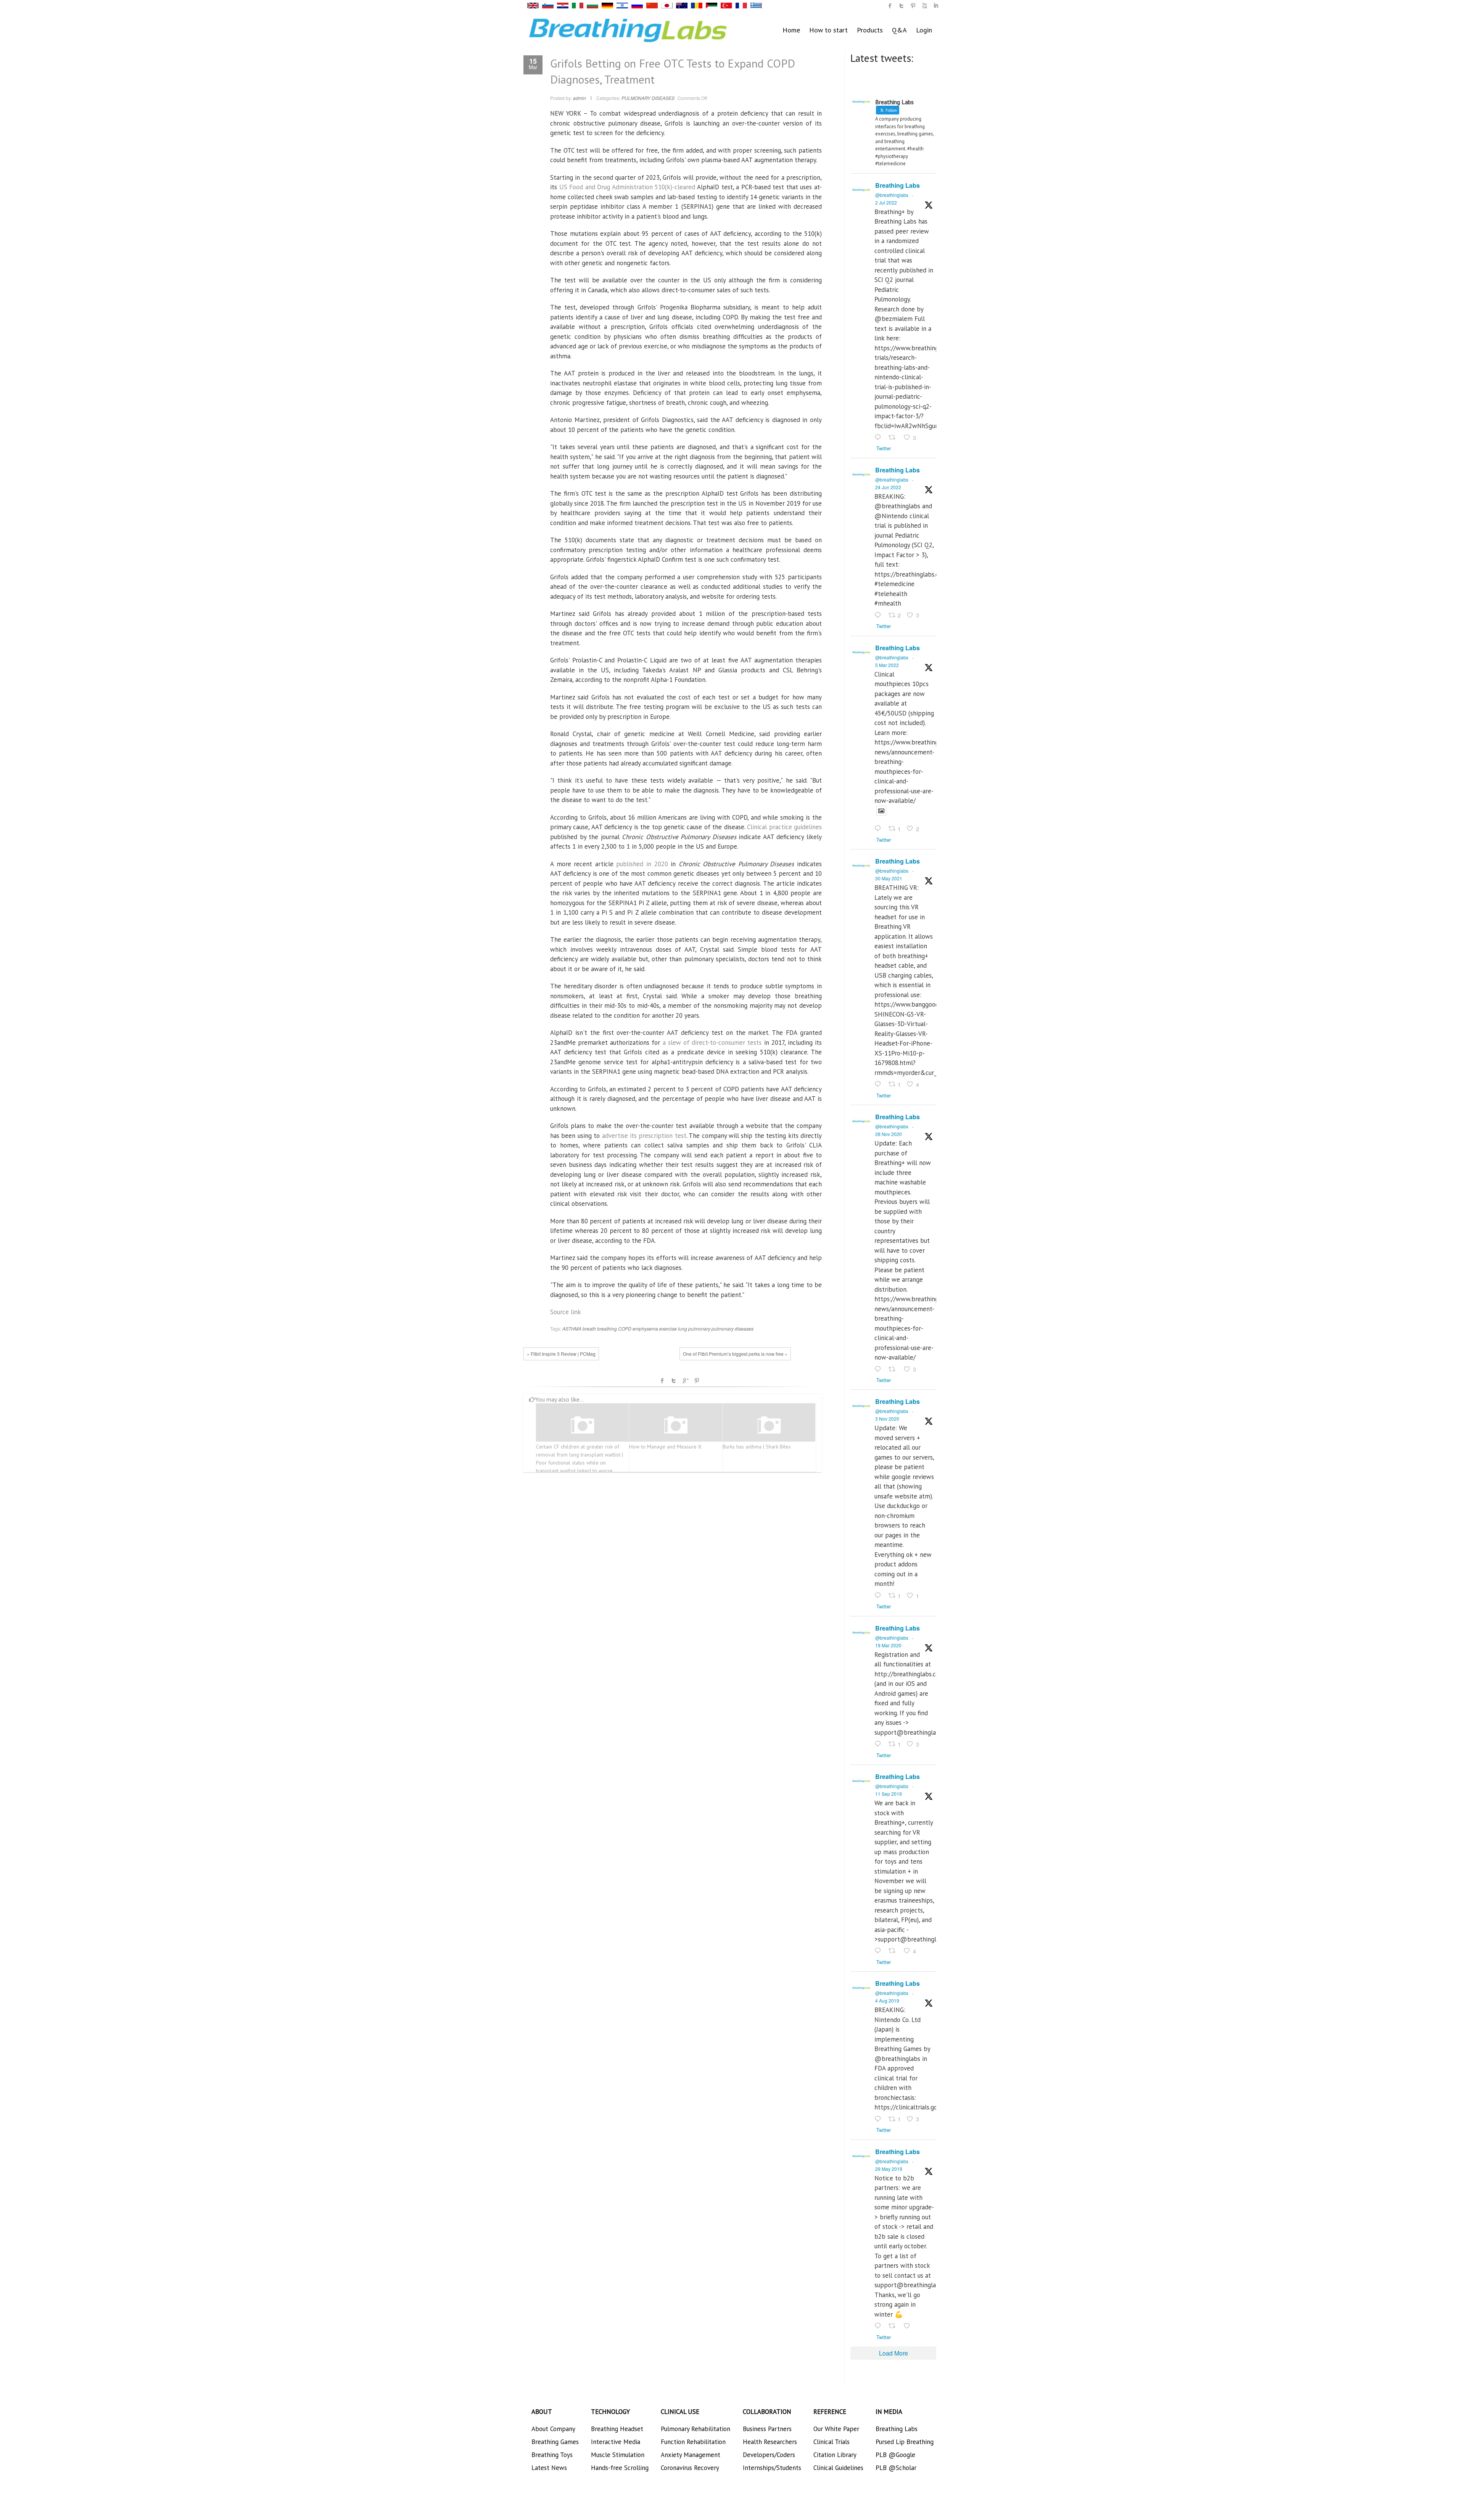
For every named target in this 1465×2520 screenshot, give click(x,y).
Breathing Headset (617, 2429)
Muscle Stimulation (618, 2455)
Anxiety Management (691, 2455)
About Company (553, 2429)
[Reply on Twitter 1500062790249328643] (880, 829)
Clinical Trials (832, 2442)
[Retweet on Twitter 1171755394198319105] (894, 1951)
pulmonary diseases (732, 1328)
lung (683, 1328)
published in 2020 (642, 864)
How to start (828, 30)
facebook (662, 1381)
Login (924, 30)
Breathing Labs (898, 185)
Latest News (549, 2468)
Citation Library (835, 2455)
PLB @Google (895, 2455)
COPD (625, 1328)
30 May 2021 (889, 878)
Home (791, 30)
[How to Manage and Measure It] (676, 1425)
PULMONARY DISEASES (648, 98)
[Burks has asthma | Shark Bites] (769, 1425)
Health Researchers (770, 2442)
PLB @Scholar (896, 2468)
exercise (668, 1328)
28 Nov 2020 (889, 1134)
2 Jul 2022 (886, 202)
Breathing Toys (552, 2455)
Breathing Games (555, 2442)
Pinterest (697, 1381)
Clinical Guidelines (838, 2468)
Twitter (674, 1381)
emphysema (645, 1328)
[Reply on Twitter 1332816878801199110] (880, 1370)
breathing (607, 1328)
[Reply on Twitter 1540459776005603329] (880, 615)
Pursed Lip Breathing (905, 2442)
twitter (902, 6)
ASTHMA (572, 1328)
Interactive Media (616, 2442)
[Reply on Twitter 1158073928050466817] (880, 2119)
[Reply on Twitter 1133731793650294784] (880, 2326)
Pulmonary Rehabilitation (695, 2429)
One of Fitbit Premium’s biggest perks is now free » (735, 1354)
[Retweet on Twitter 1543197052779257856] (894, 438)
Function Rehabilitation (693, 2442)
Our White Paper (836, 2429)
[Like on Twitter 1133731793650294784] (909, 2326)
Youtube (924, 6)
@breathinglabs (892, 195)
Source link (566, 1312)
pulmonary (699, 1328)
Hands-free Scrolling (620, 2468)
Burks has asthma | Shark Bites (757, 1447)
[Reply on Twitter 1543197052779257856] (880, 438)
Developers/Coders (769, 2455)
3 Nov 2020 (887, 1419)
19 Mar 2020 (888, 1645)
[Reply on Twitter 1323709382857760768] (880, 1596)
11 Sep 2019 (889, 1794)
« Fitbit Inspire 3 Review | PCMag (561, 1354)
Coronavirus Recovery (690, 2468)
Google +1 (685, 1381)
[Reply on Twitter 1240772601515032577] (880, 1744)
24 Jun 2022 (888, 487)
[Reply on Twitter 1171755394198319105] (880, 1951)
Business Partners (767, 2429)
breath (589, 1328)
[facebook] (890, 6)
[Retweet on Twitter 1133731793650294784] (894, 2326)
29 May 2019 (889, 2169)
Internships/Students (772, 2468)
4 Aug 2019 (887, 2000)
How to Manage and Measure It (665, 1447)
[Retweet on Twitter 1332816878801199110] (894, 1370)
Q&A (899, 30)
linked (936, 6)
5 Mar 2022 (887, 665)
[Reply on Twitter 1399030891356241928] (880, 1084)
